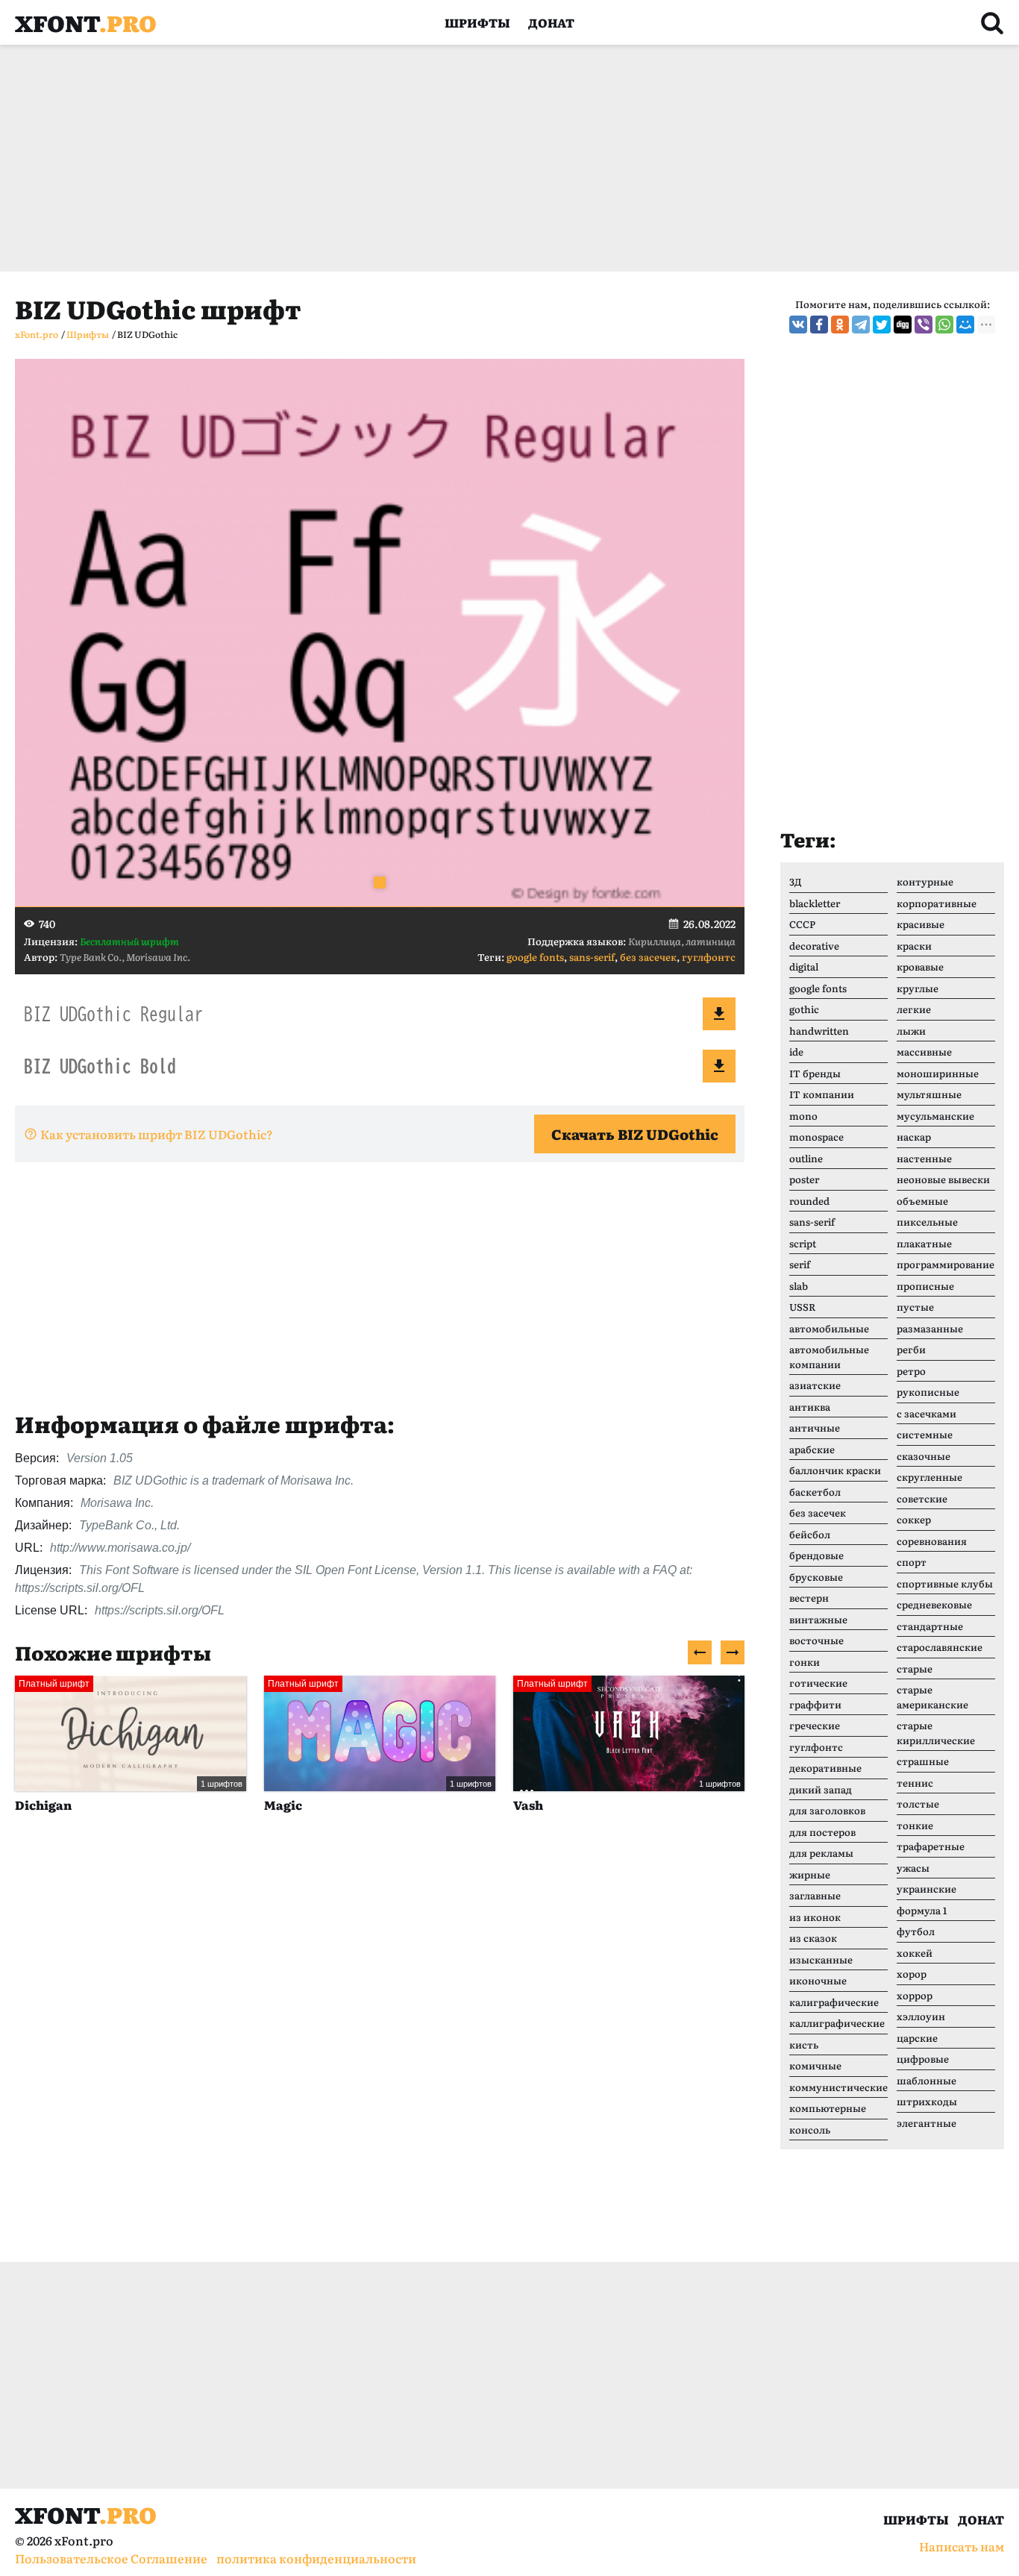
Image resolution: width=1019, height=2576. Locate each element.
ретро (911, 1371)
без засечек (648, 957)
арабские (812, 1449)
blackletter (815, 903)
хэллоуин (921, 2016)
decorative (814, 946)
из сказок (813, 1938)
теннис (915, 1783)
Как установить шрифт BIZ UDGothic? (157, 1134)
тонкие (915, 1825)
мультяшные (929, 1094)
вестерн (809, 1598)
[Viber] (924, 325)
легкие (914, 1009)
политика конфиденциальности (316, 2558)
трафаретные (931, 1846)
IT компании (822, 1094)
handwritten (819, 1031)
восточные (816, 1640)
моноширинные (938, 1073)
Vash (358, 1805)
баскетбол (815, 1492)
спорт (912, 1562)
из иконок (815, 1917)
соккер (914, 1519)
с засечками (926, 1413)
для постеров (822, 1832)
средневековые (934, 1604)
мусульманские (935, 1116)
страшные (923, 1761)
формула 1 (922, 1910)
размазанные (930, 1328)
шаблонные (926, 2080)
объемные (922, 1201)
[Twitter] (882, 325)
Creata (613, 1805)
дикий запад (821, 1789)
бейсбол (810, 1534)
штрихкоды (927, 2101)
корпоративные (937, 903)
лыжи (911, 1031)
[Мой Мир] (965, 325)
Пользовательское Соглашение (111, 2558)
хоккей (915, 1953)
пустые (915, 1307)
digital (804, 966)
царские (917, 2038)
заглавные (815, 1895)
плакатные (924, 1243)
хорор (912, 1974)
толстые (918, 1803)
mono (803, 1116)
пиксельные (927, 1222)
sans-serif (592, 957)
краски (914, 946)
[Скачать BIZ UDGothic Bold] (719, 1066)
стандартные (930, 1626)
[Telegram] (861, 325)
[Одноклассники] (840, 325)
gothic (804, 1009)
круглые (918, 988)
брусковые (816, 1577)
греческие (815, 1725)
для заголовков (827, 1810)
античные (815, 1428)
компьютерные (828, 2108)
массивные (924, 1052)
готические (818, 1683)
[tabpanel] (380, 633)
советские (922, 1498)
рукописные (928, 1392)
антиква (810, 1407)
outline (806, 1158)
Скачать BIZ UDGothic (635, 1134)
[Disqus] (380, 2054)
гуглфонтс (709, 957)
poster (804, 1179)
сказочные (924, 1456)
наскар (914, 1137)
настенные (924, 1158)
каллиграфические (837, 2023)
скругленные (929, 1477)
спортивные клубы (945, 1583)
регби (911, 1349)
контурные (925, 881)
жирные (810, 1874)
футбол (916, 1931)
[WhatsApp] (944, 325)
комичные (815, 2065)
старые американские (932, 1697)
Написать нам (962, 2546)
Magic (113, 1805)
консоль (810, 2130)
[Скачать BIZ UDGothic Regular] (719, 1014)
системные (925, 1434)
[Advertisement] (463, 158)
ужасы (913, 1868)
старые (915, 1668)
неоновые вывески (943, 1179)
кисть (804, 2044)
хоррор (915, 1995)
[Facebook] (819, 325)
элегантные (926, 2123)
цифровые (923, 2059)
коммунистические (838, 2087)
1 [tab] (380, 883)
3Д (796, 881)
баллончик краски (835, 1470)
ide (796, 1052)
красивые (921, 924)
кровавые (920, 966)
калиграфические (834, 2002)
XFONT (86, 22)
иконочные (818, 1980)
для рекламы (821, 1853)
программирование (946, 1264)
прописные (925, 1286)
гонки (805, 1662)
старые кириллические (936, 1733)
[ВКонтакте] (798, 325)
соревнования (932, 1541)
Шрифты (477, 22)
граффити (815, 1704)
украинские (926, 1889)
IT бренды (815, 1073)
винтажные (818, 1619)
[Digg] (903, 325)
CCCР (802, 924)
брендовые (816, 1555)
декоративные (825, 1768)
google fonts (535, 957)
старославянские (940, 1647)
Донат (551, 22)
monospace (816, 1137)
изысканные (821, 1959)
